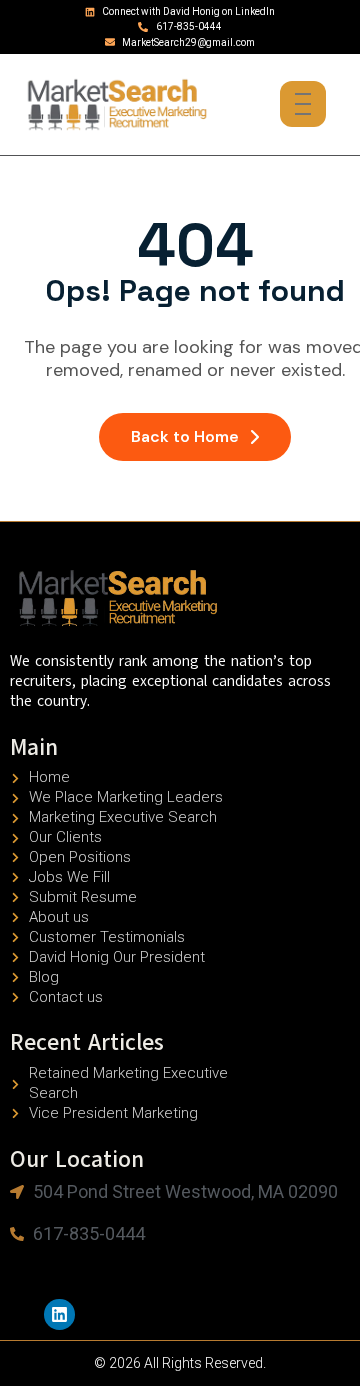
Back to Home (185, 436)
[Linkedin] (59, 1314)
